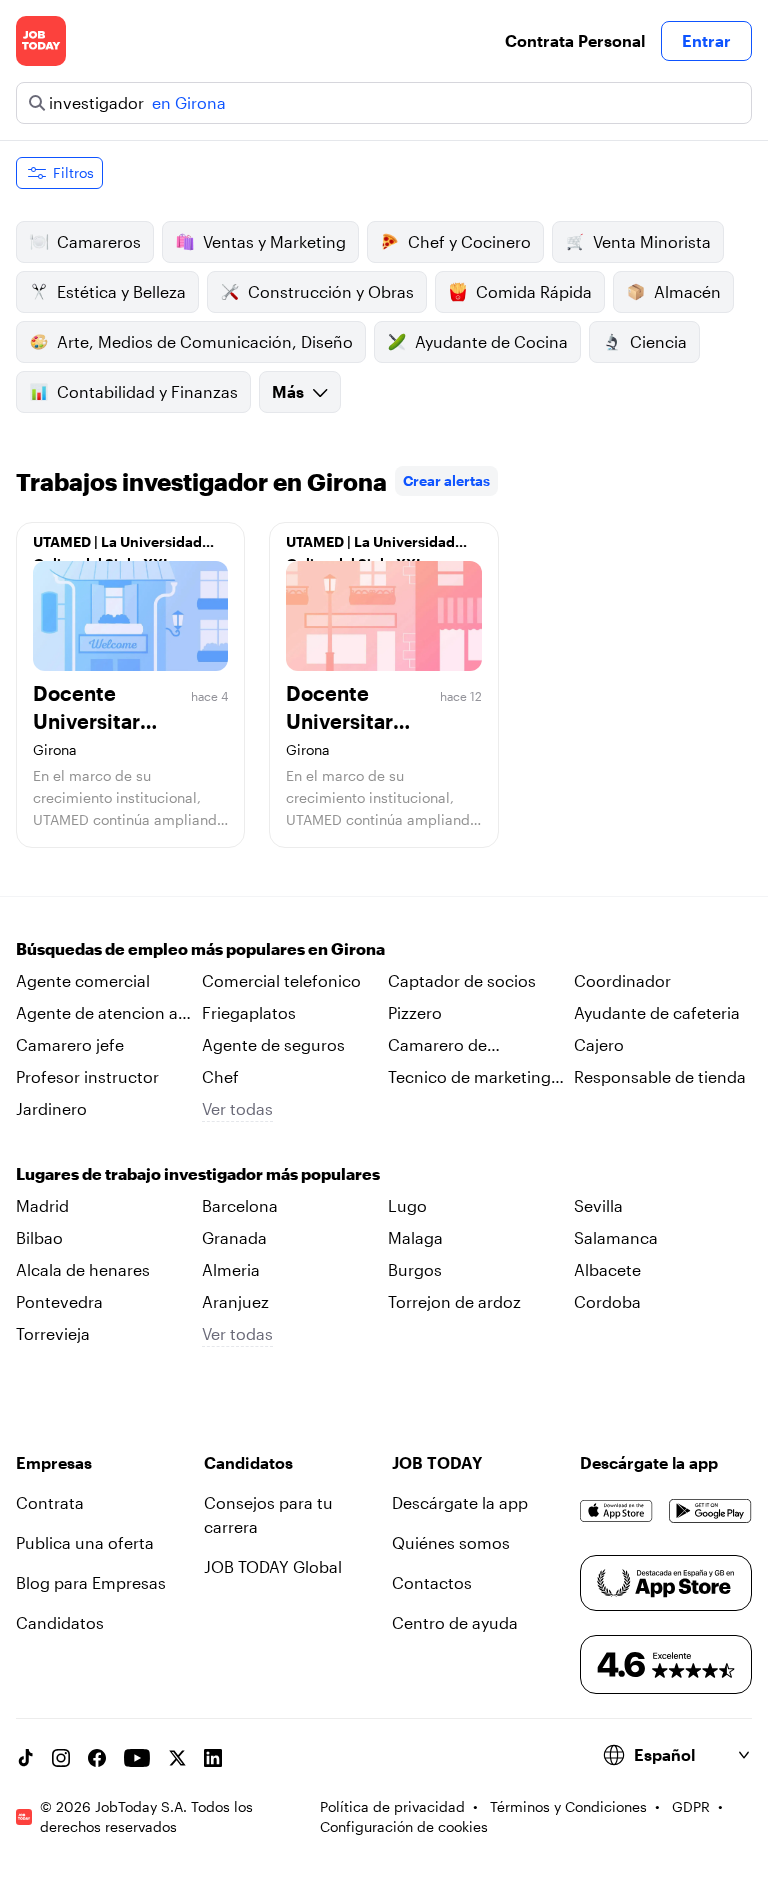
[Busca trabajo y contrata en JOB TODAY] (41, 41)
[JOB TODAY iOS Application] (616, 1511)
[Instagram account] (61, 1758)
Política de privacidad (392, 1806)
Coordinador (622, 980)
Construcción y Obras (331, 291)
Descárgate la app (460, 1502)
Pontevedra (59, 1301)
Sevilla (598, 1205)
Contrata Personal (575, 40)
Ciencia (658, 341)
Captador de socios (462, 980)
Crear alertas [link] (446, 480)
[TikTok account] (25, 1758)
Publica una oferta (85, 1542)
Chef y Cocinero (469, 241)
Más (288, 391)
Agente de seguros (273, 1044)
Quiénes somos (451, 1542)
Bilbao (39, 1237)
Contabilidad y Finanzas (147, 391)
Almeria (231, 1269)
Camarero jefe (70, 1044)
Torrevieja (53, 1333)
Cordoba (607, 1301)
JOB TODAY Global (273, 1566)
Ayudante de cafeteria (657, 1012)
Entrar (706, 40)
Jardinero (51, 1108)
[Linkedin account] (213, 1758)
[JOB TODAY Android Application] (710, 1511)
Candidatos (60, 1622)
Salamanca (616, 1237)
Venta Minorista (652, 241)
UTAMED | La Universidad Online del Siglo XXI (117, 547)
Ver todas (237, 1108)
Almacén (687, 291)
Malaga (415, 1237)
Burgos (415, 1269)
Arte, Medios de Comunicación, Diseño (205, 341)
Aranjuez (235, 1301)
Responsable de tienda (660, 1076)
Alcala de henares (83, 1269)
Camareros (99, 241)
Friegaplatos (249, 1012)
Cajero (599, 1044)
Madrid (42, 1205)
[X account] (177, 1758)
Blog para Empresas (91, 1582)
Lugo (407, 1205)
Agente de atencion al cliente (99, 1014)
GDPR (691, 1806)
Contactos (432, 1582)
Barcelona (240, 1205)
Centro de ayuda (455, 1622)
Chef (220, 1076)
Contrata (50, 1502)
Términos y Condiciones (568, 1806)
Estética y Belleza (121, 291)
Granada (234, 1237)
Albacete (607, 1269)
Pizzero (415, 1012)
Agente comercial (83, 980)
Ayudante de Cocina (491, 341)
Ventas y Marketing (274, 241)
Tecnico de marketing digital (469, 1078)
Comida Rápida (534, 291)
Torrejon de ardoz (454, 1301)
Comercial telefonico (281, 980)
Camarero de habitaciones (437, 1046)
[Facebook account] (97, 1758)
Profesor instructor (87, 1076)
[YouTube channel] (137, 1758)
